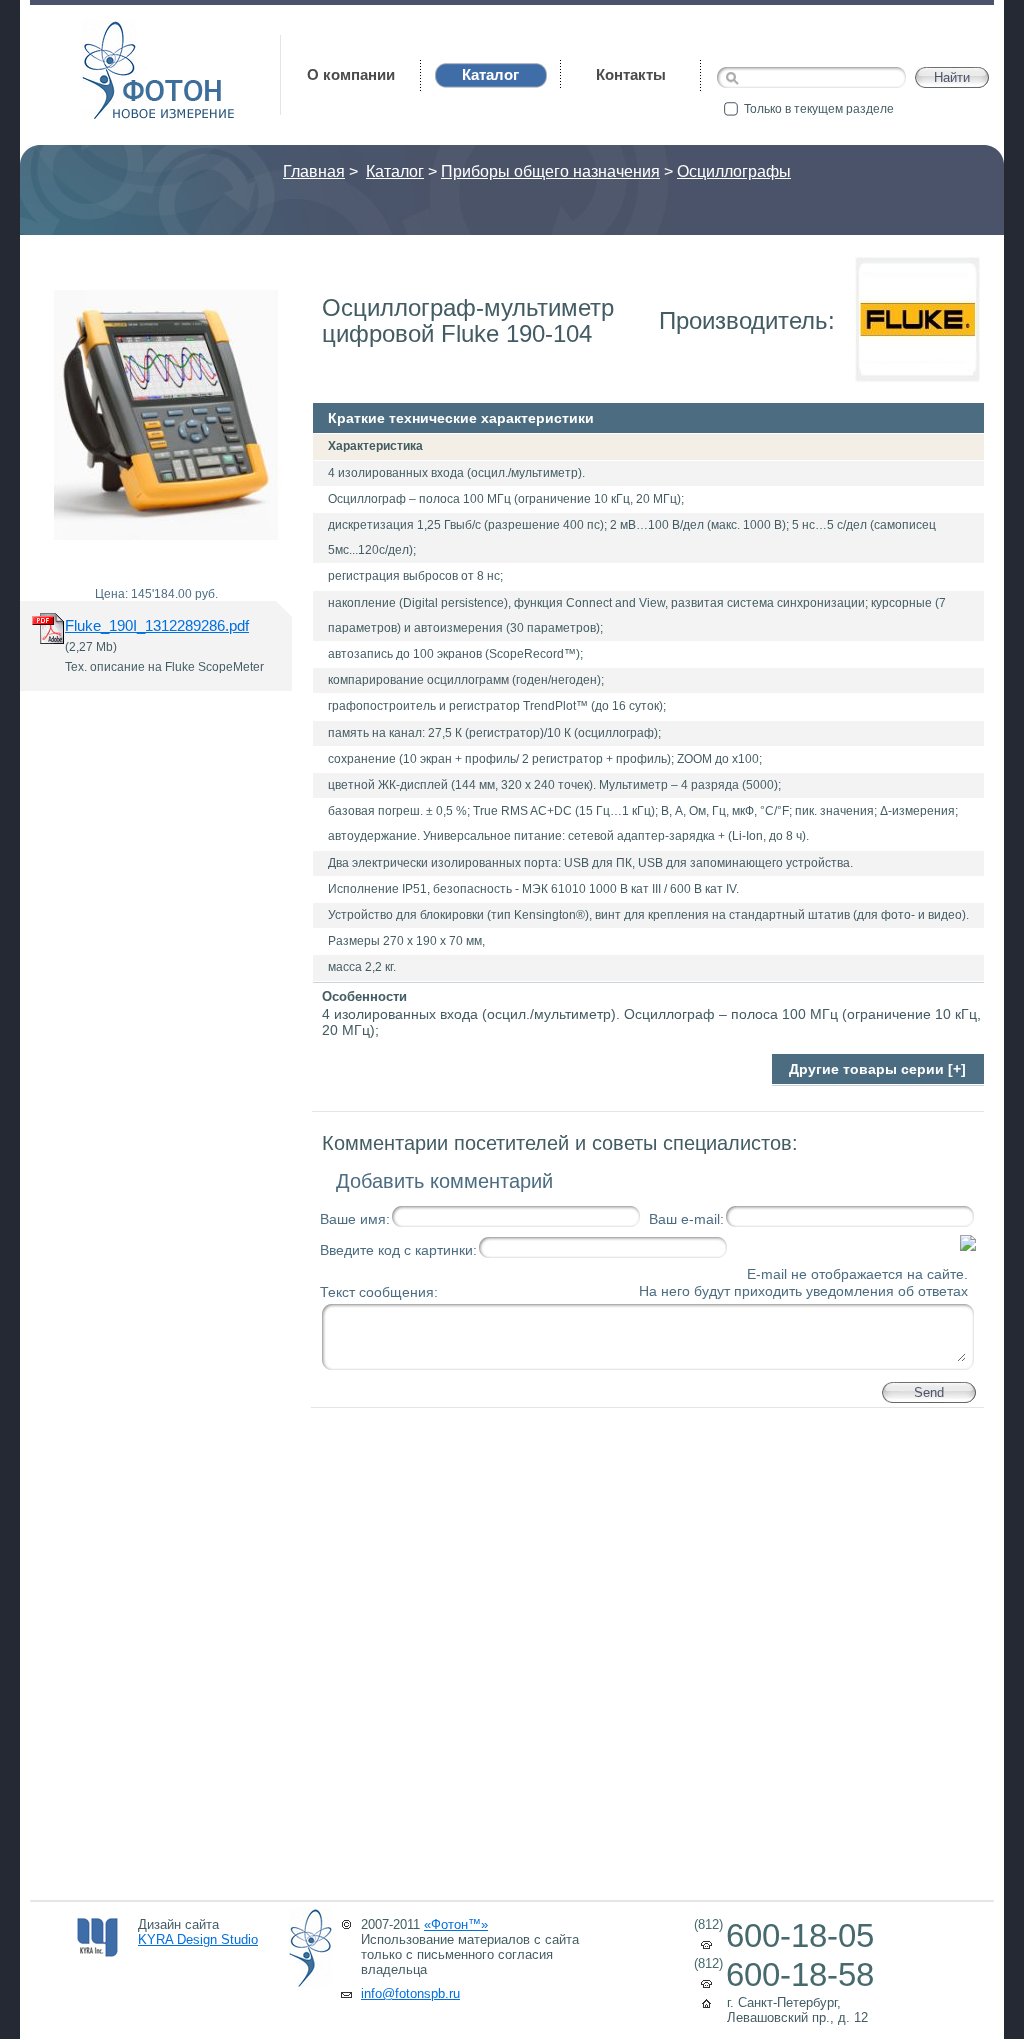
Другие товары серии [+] (877, 1069)
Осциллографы (734, 171)
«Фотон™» (456, 1924)
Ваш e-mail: (686, 1219)
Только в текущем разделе (819, 109)
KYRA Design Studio (198, 1939)
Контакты (631, 74)
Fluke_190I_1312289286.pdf (157, 625)
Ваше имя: (355, 1219)
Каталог (395, 171)
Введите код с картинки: (398, 1250)
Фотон (110, 30)
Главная (314, 171)
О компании (351, 74)
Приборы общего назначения (550, 171)
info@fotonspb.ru (410, 1993)
